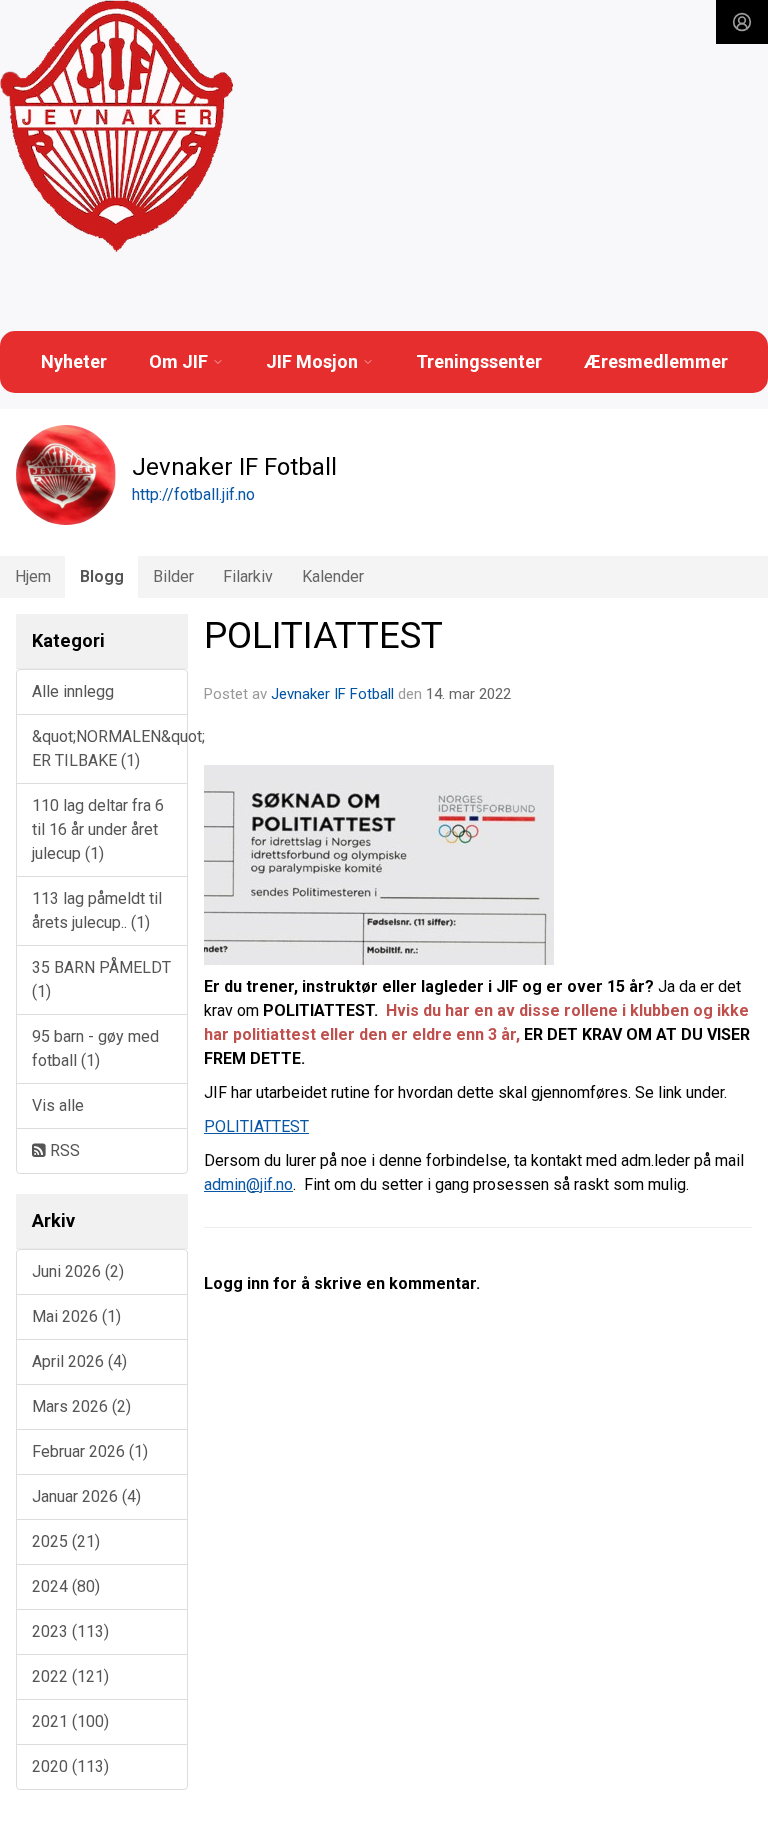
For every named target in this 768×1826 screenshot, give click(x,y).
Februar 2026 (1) (90, 1451)
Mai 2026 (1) (76, 1316)
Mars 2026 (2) (81, 1406)
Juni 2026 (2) (78, 1271)
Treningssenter (479, 361)
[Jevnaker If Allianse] (116, 127)
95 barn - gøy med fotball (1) (95, 1048)
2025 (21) (66, 1541)
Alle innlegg (73, 691)
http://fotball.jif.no (193, 494)
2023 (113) (70, 1631)
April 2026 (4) (79, 1361)
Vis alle (58, 1105)
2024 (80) (66, 1586)
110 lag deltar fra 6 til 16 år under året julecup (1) (98, 829)
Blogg (102, 576)
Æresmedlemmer (656, 361)
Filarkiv (248, 576)
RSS (63, 1150)
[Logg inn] (742, 22)
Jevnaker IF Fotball (332, 694)
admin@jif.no (248, 1184)
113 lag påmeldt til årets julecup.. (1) (97, 910)
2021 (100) (70, 1721)
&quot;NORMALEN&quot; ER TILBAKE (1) (110, 748)
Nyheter (74, 361)
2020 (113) (70, 1766)
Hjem (33, 576)
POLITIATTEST (323, 635)
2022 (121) (70, 1676)
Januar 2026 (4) (86, 1496)
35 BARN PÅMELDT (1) (101, 979)
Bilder (173, 576)
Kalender (333, 576)
